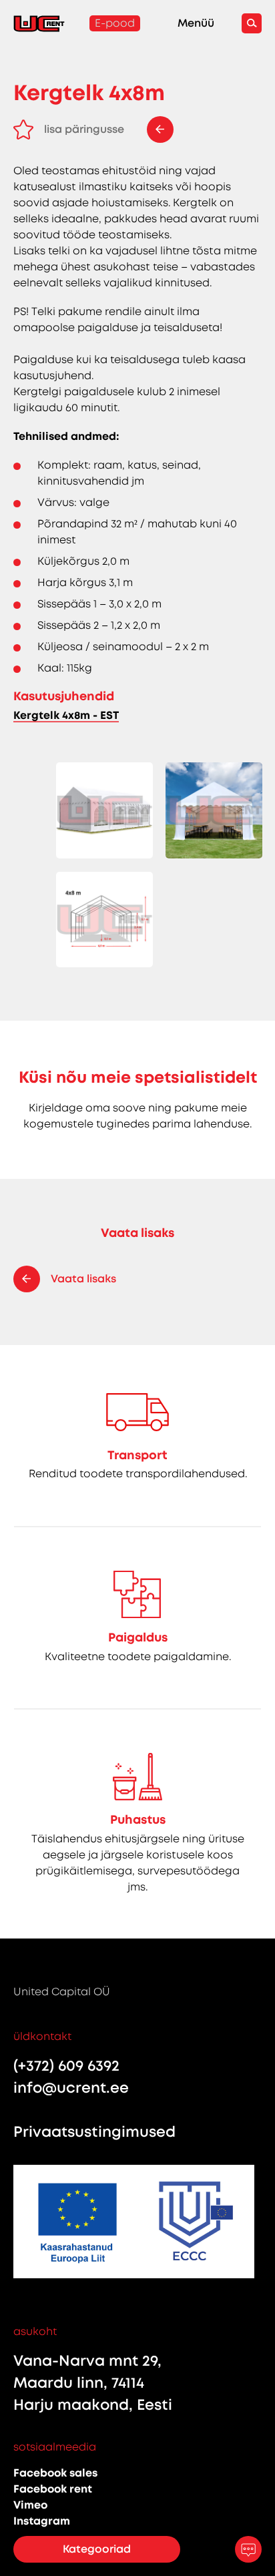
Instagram (42, 2521)
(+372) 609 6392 (66, 2066)
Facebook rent (53, 2489)
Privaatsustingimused (94, 2132)
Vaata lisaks (83, 1279)
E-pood (115, 23)
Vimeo (30, 2505)
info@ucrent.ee (71, 2088)
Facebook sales (55, 2473)
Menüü (196, 23)
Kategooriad (97, 2549)
